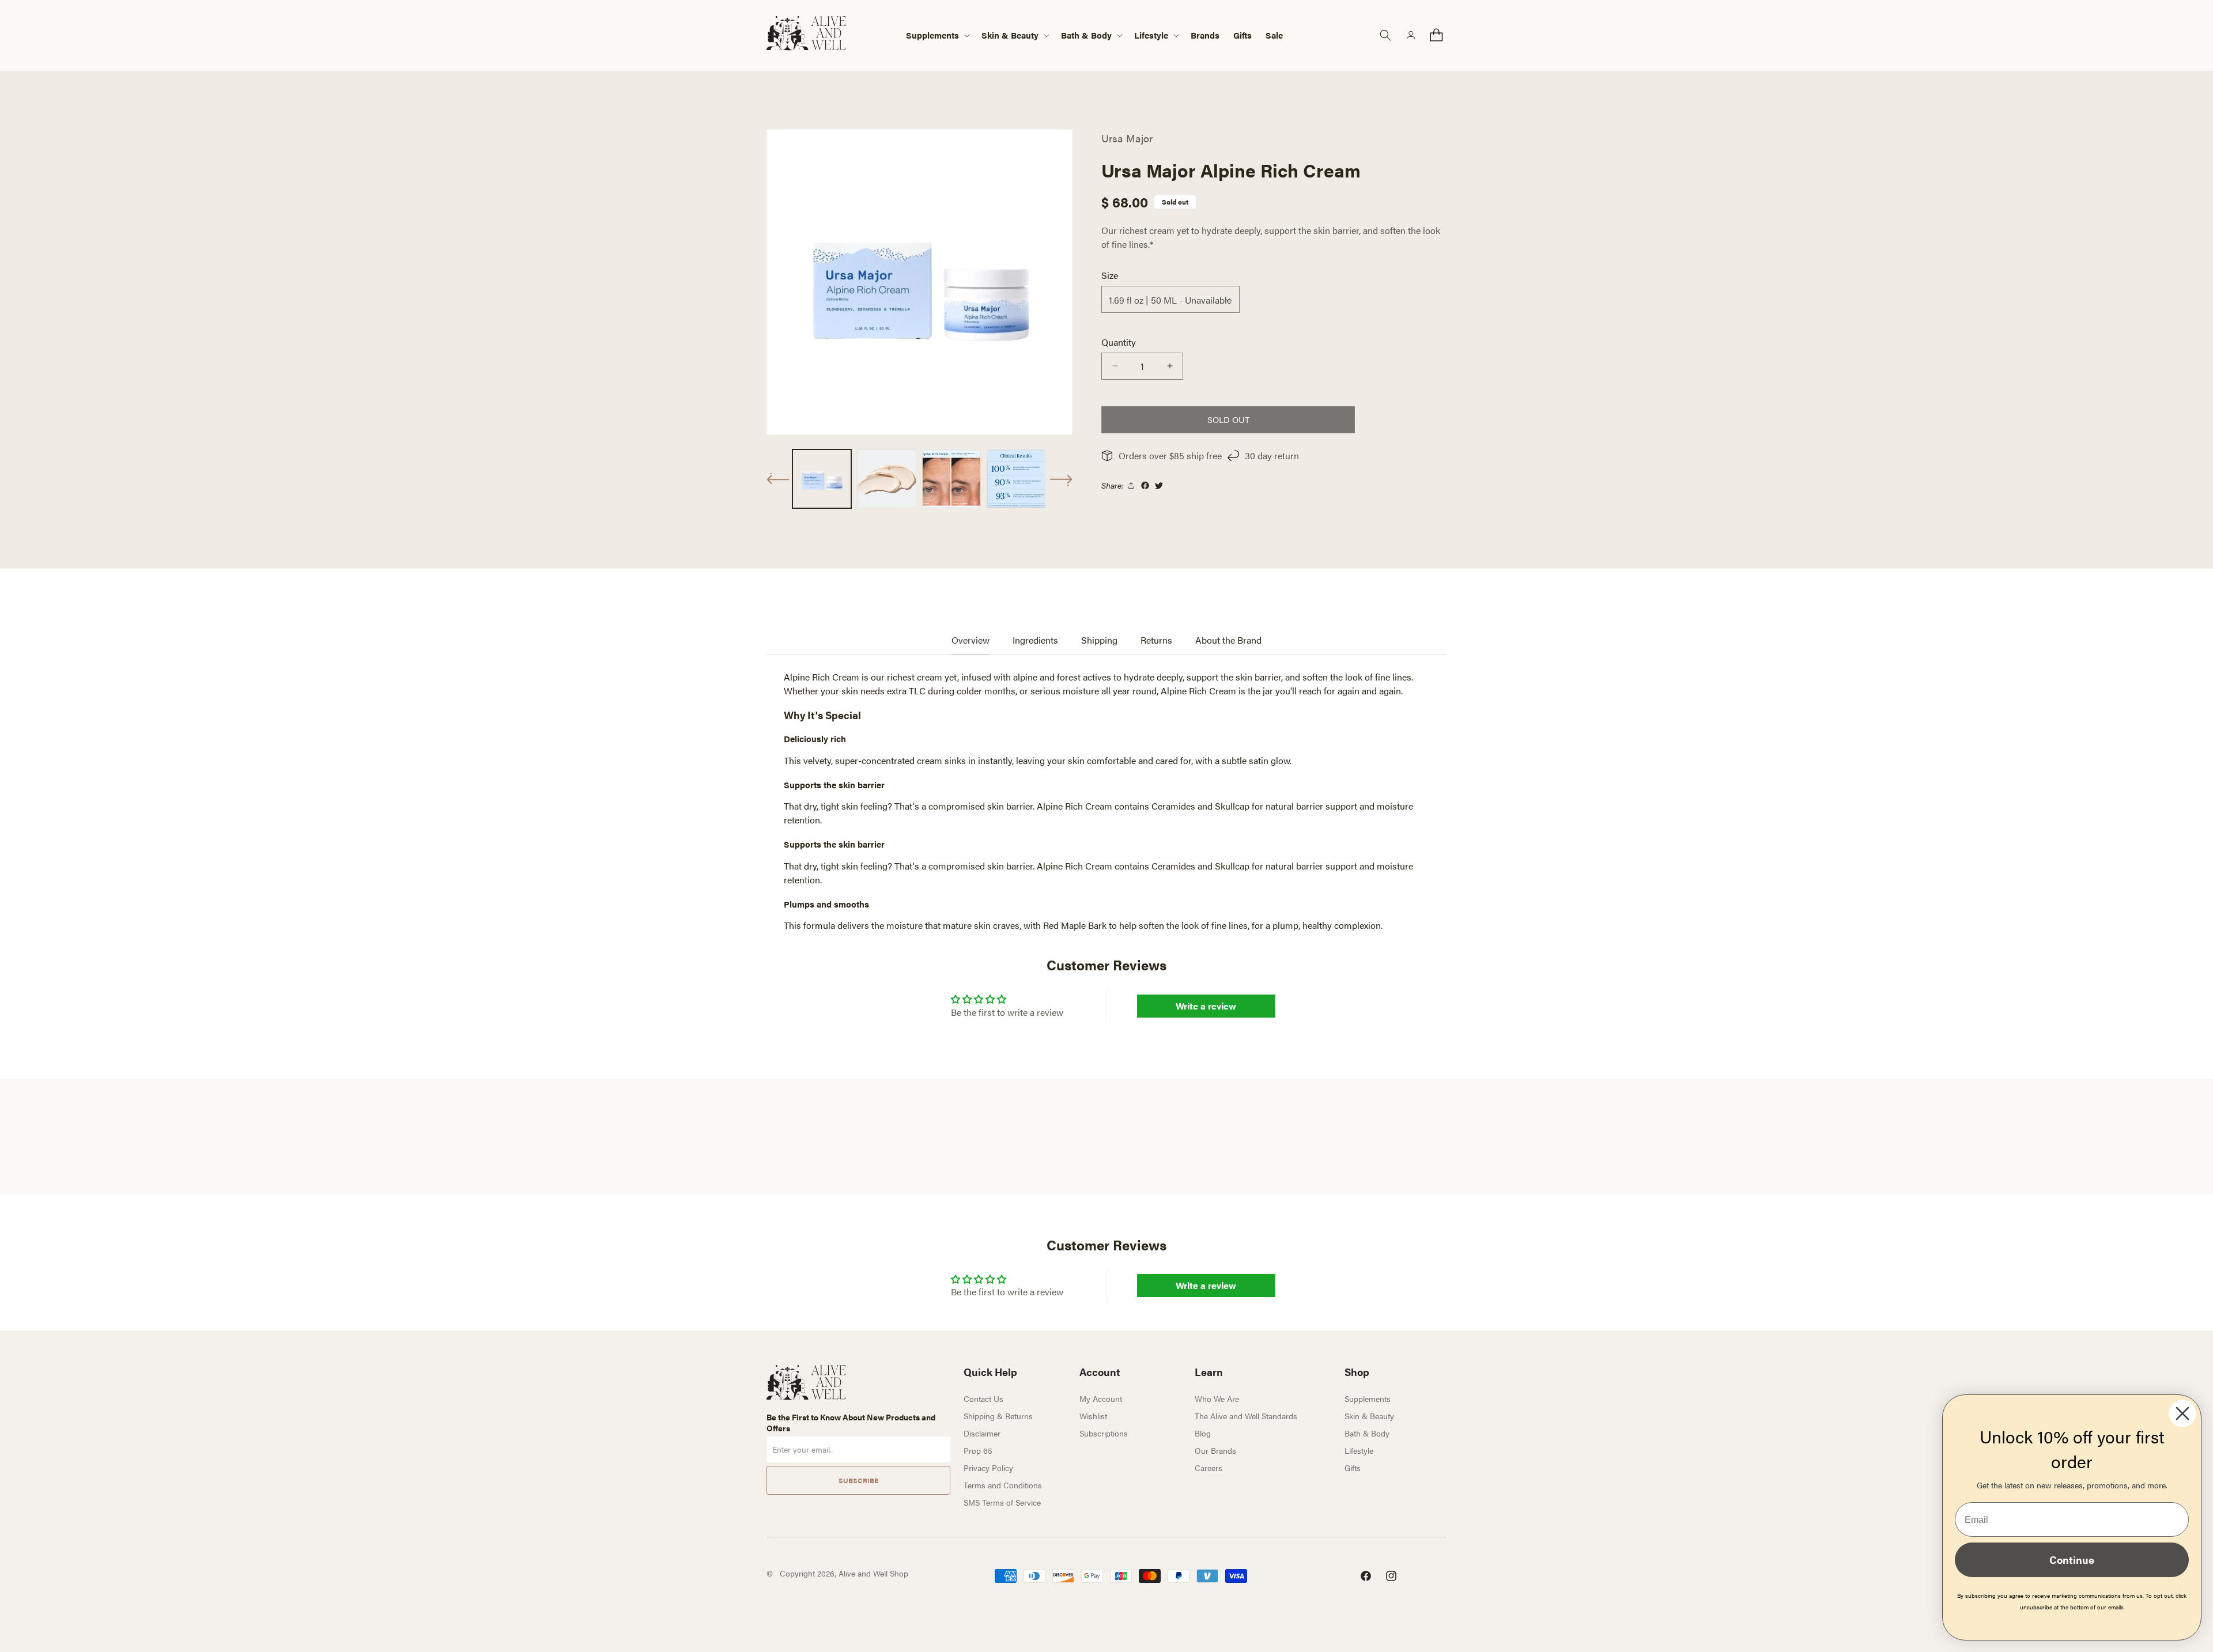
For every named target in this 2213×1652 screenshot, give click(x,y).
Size (1110, 275)
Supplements (1368, 1398)
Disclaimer (982, 1433)
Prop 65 (978, 1450)
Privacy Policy (988, 1468)
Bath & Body (1367, 1433)
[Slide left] (778, 479)
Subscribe (858, 1480)
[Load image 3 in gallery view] (951, 479)
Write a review (1206, 1006)
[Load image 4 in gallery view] (1016, 479)
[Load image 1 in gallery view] (822, 479)
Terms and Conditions (1003, 1485)
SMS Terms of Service (1002, 1502)
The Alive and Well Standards (1246, 1416)
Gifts (1353, 1468)
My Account (1101, 1398)
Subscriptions (1104, 1433)
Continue (2072, 1560)
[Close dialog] (2182, 1413)
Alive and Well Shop (873, 1573)
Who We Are (1217, 1398)
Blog (1203, 1433)
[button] (937, 35)
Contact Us (983, 1398)
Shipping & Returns (998, 1416)
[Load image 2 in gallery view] (886, 479)
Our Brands (1215, 1450)
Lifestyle (1359, 1450)
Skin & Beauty (1369, 1416)
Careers (1209, 1468)
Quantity (1119, 342)
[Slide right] (1061, 480)
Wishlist (1093, 1416)
